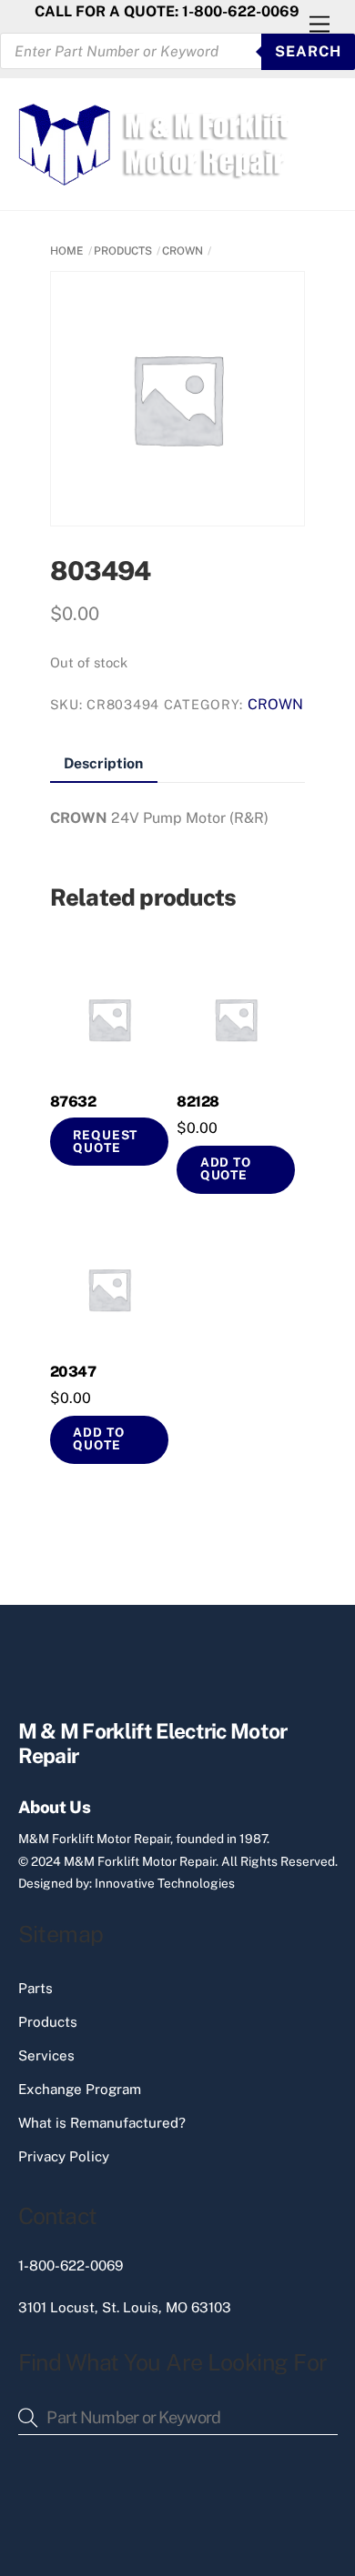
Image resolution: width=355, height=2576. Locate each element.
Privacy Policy (64, 2156)
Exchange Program (80, 2089)
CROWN (183, 251)
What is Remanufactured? (102, 2123)
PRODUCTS (123, 251)
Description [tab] (103, 763)
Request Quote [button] (105, 1141)
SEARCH (308, 51)
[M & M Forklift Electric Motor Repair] (156, 177)
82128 (198, 1102)
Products (48, 2022)
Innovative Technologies (165, 1883)
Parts (35, 1988)
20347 (73, 1372)
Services (46, 2055)
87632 (73, 1102)
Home (67, 251)
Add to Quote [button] (226, 1168)
